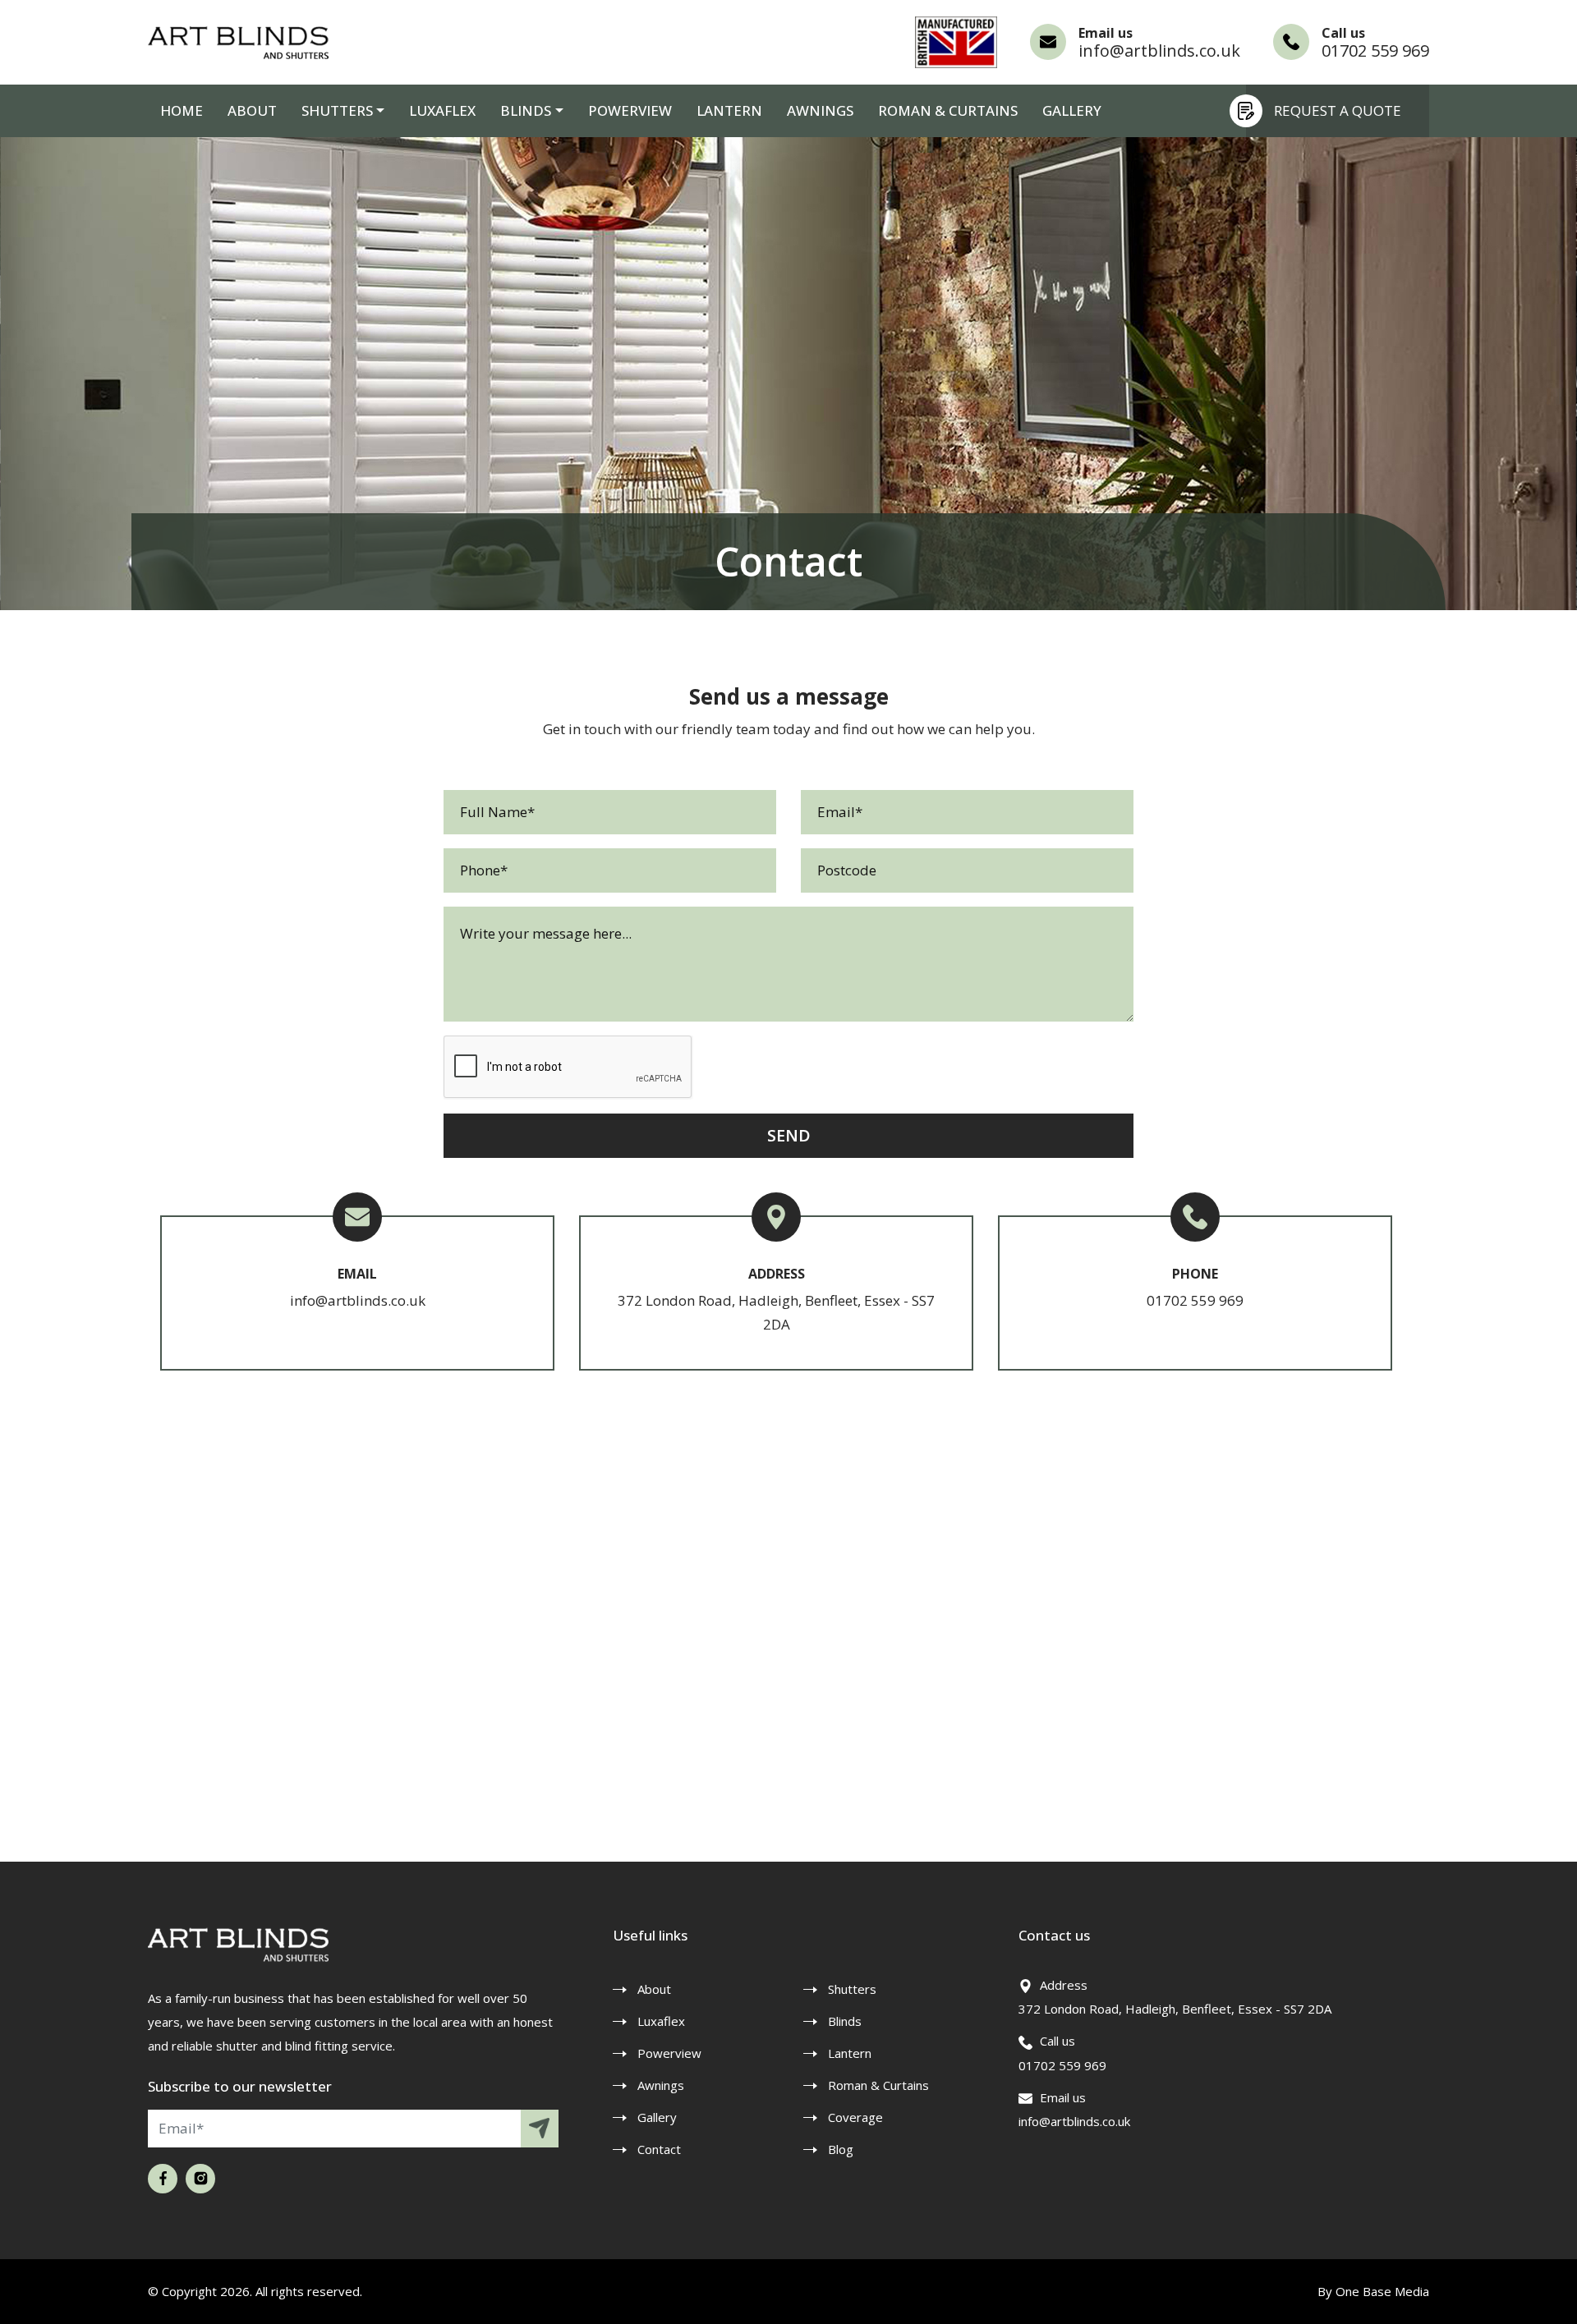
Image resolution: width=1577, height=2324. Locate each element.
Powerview (630, 110)
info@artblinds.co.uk (1159, 51)
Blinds (845, 2021)
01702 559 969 (1375, 51)
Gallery (1072, 110)
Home (182, 110)
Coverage (855, 2117)
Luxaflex (442, 110)
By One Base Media (1373, 2291)
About (252, 110)
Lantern (729, 110)
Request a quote (1338, 110)
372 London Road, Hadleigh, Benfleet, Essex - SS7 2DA (1175, 2009)
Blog (841, 2149)
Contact (659, 2149)
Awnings (820, 110)
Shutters (337, 110)
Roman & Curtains (948, 110)
